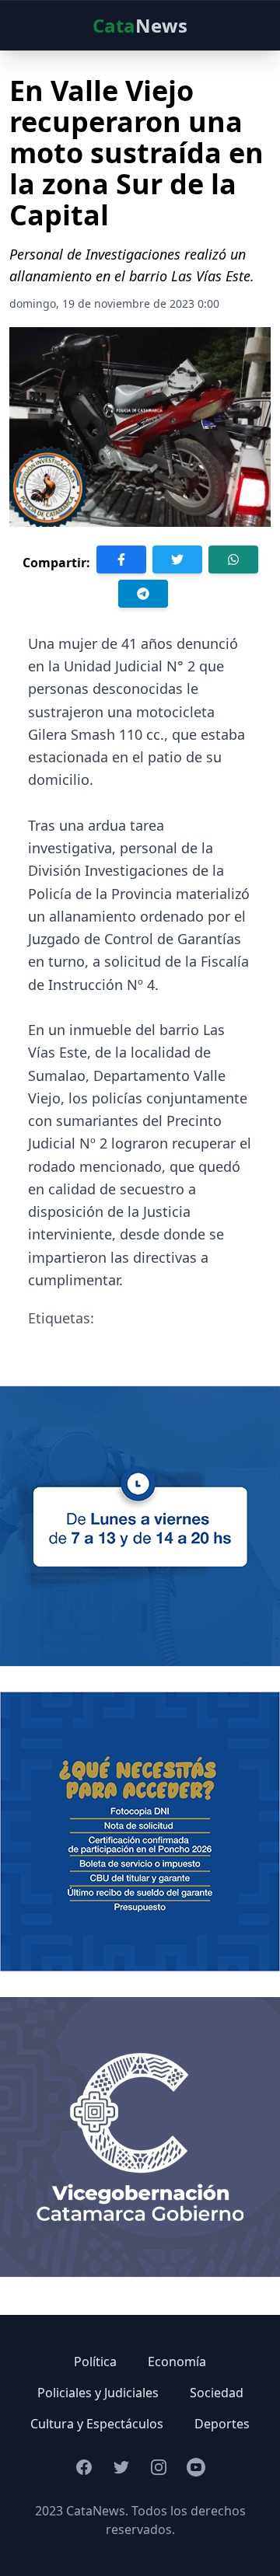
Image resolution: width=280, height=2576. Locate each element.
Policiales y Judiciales (98, 2393)
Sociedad (217, 2393)
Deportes (222, 2424)
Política (95, 2362)
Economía (177, 2362)
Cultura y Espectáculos (97, 2424)
